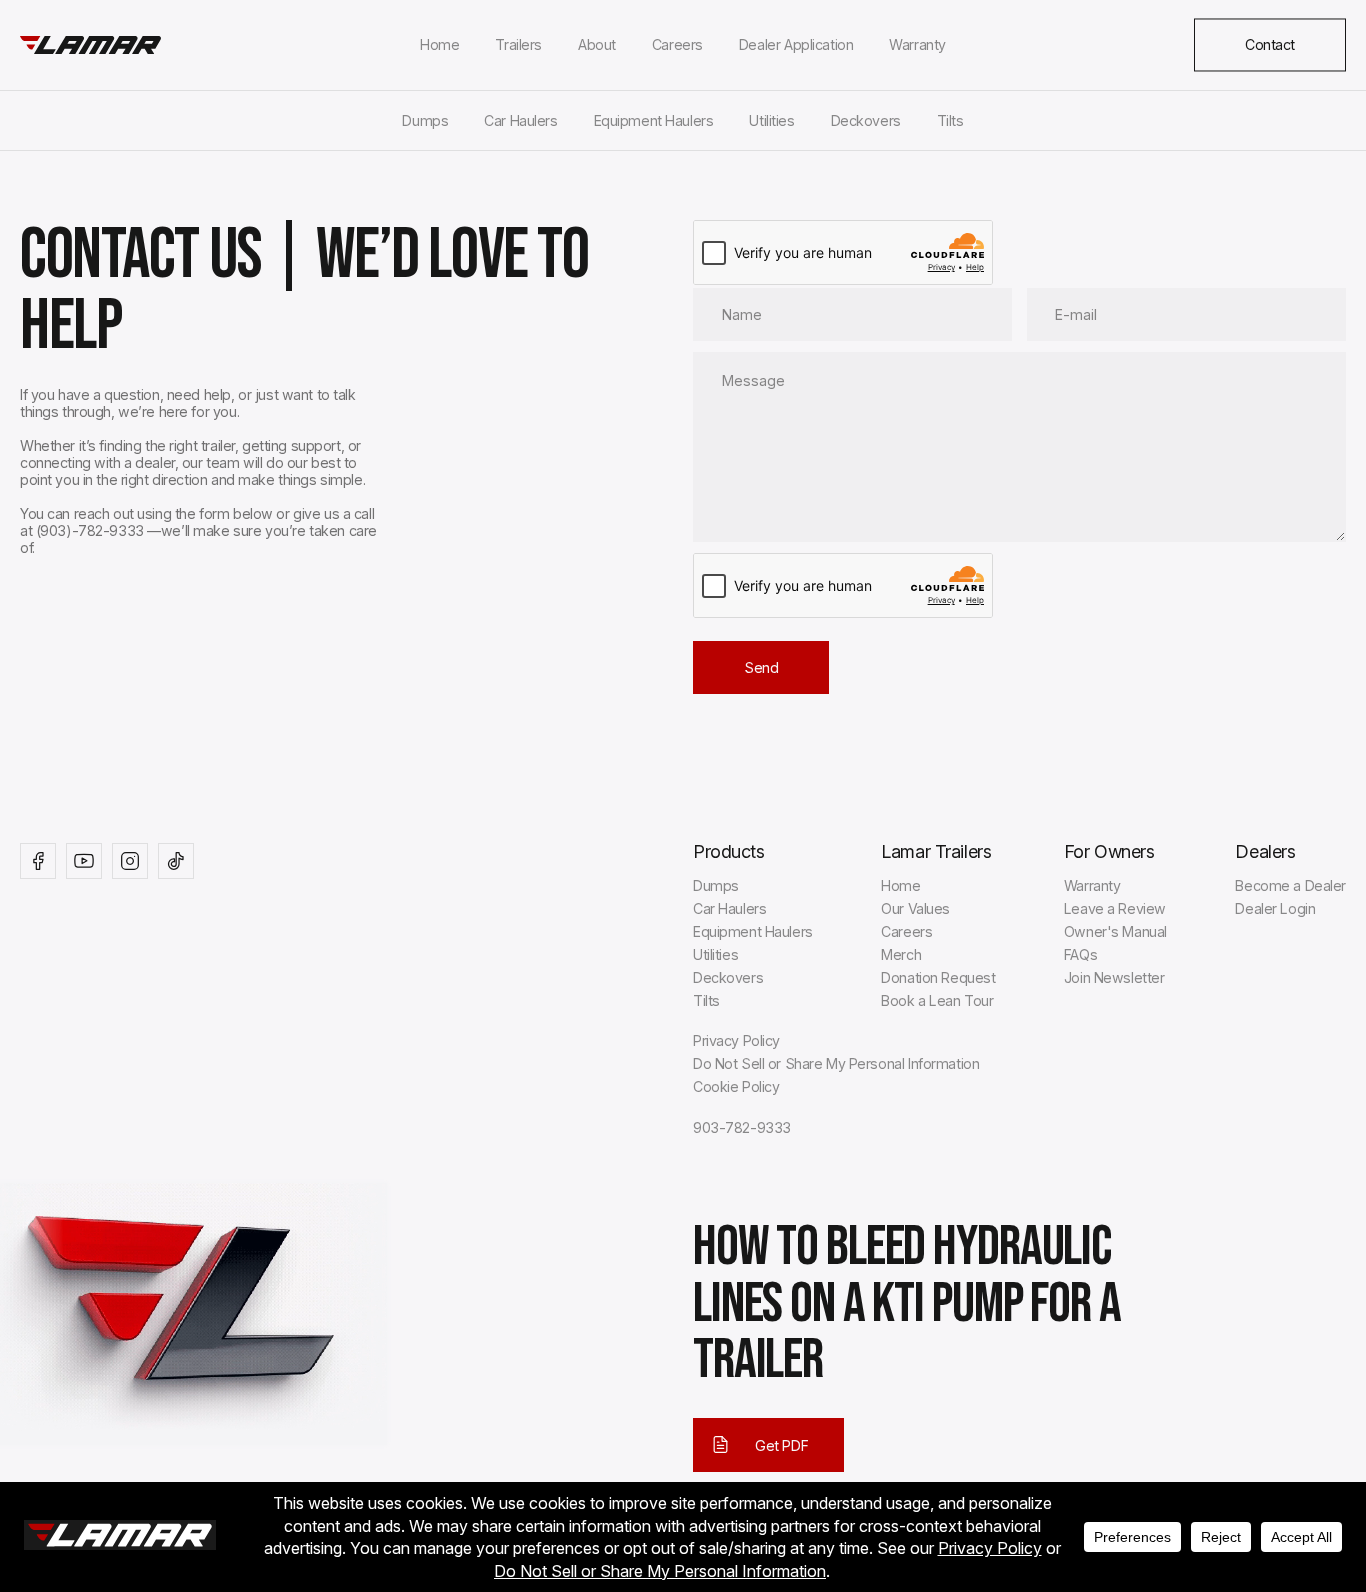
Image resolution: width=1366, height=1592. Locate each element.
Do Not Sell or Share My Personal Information (836, 1063)
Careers (677, 44)
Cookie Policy (736, 1086)
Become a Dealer (1290, 885)
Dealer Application (796, 44)
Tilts (950, 120)
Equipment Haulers (654, 120)
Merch (901, 954)
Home (439, 44)
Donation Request (938, 977)
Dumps (425, 120)
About (597, 44)
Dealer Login (1275, 908)
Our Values (915, 908)
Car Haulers (520, 120)
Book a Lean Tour (937, 1000)
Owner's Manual (1115, 931)
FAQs (1080, 954)
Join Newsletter (1114, 977)
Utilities (771, 120)
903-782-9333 (742, 1127)
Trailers (518, 44)
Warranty (917, 44)
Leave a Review (1115, 908)
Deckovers (866, 120)
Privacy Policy (736, 1040)
